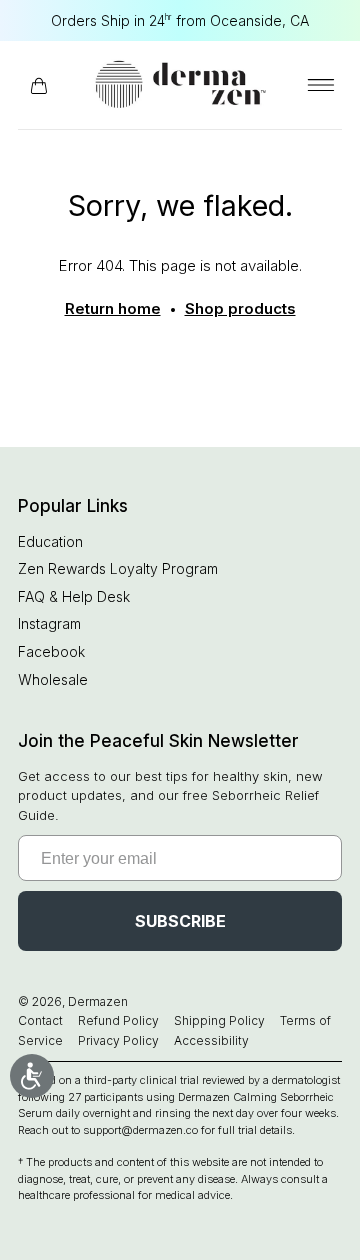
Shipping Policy (219, 1020)
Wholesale (53, 679)
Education (50, 541)
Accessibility (211, 1040)
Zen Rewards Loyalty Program (118, 568)
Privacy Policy (118, 1040)
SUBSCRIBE (180, 921)
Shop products (240, 308)
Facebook (51, 651)
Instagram (49, 623)
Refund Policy (118, 1020)
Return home (113, 308)
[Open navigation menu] (321, 85)
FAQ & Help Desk (74, 596)
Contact (40, 1020)
